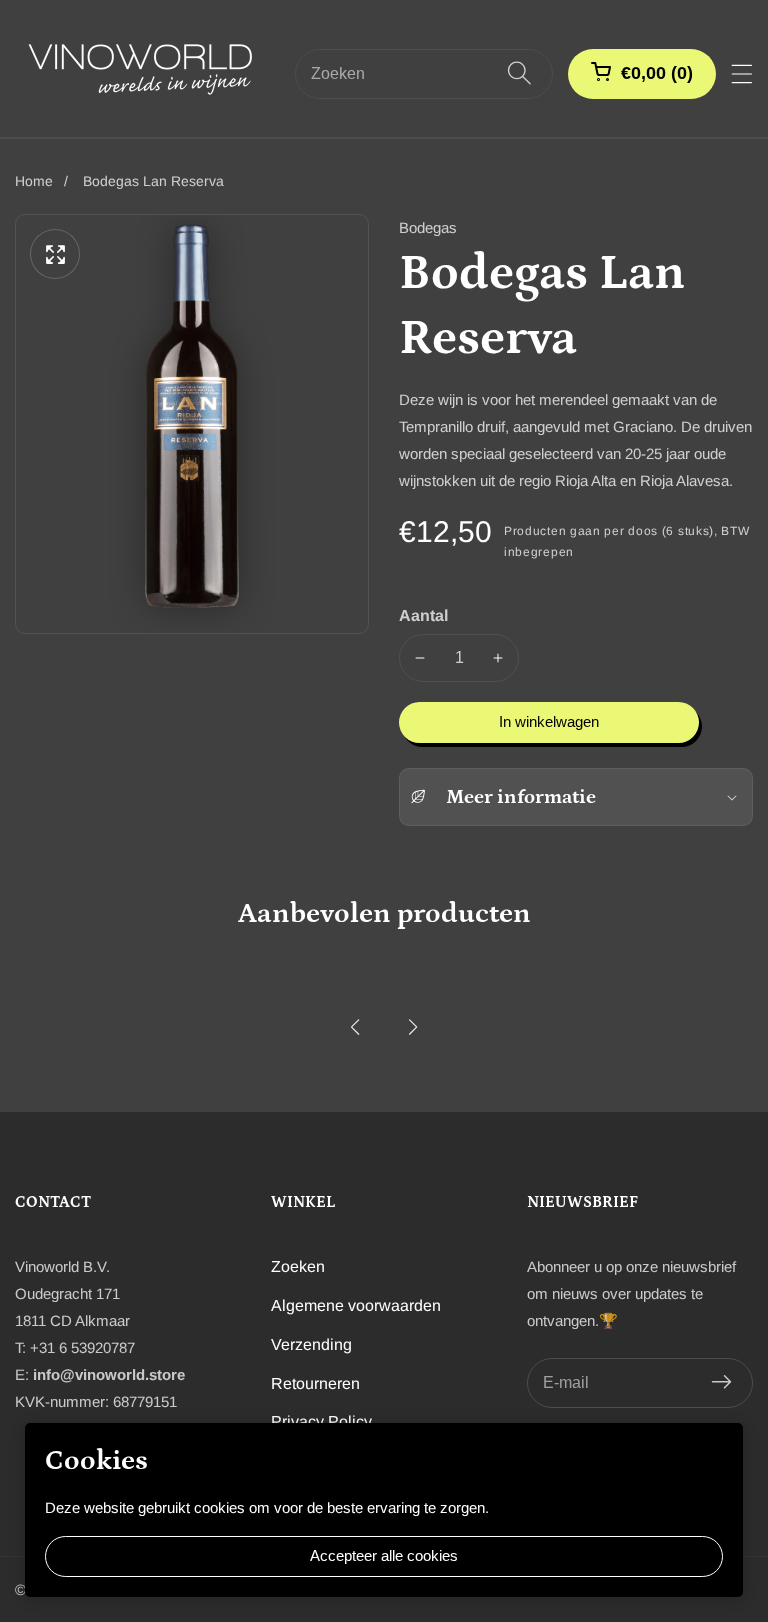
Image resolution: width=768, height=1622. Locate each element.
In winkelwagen (549, 721)
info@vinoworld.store (109, 1374)
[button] (355, 1027)
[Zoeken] (519, 73)
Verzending (311, 1344)
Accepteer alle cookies (384, 1555)
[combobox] (424, 74)
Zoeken (298, 1266)
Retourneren (315, 1383)
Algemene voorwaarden (356, 1305)
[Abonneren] (721, 1382)
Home (34, 181)
